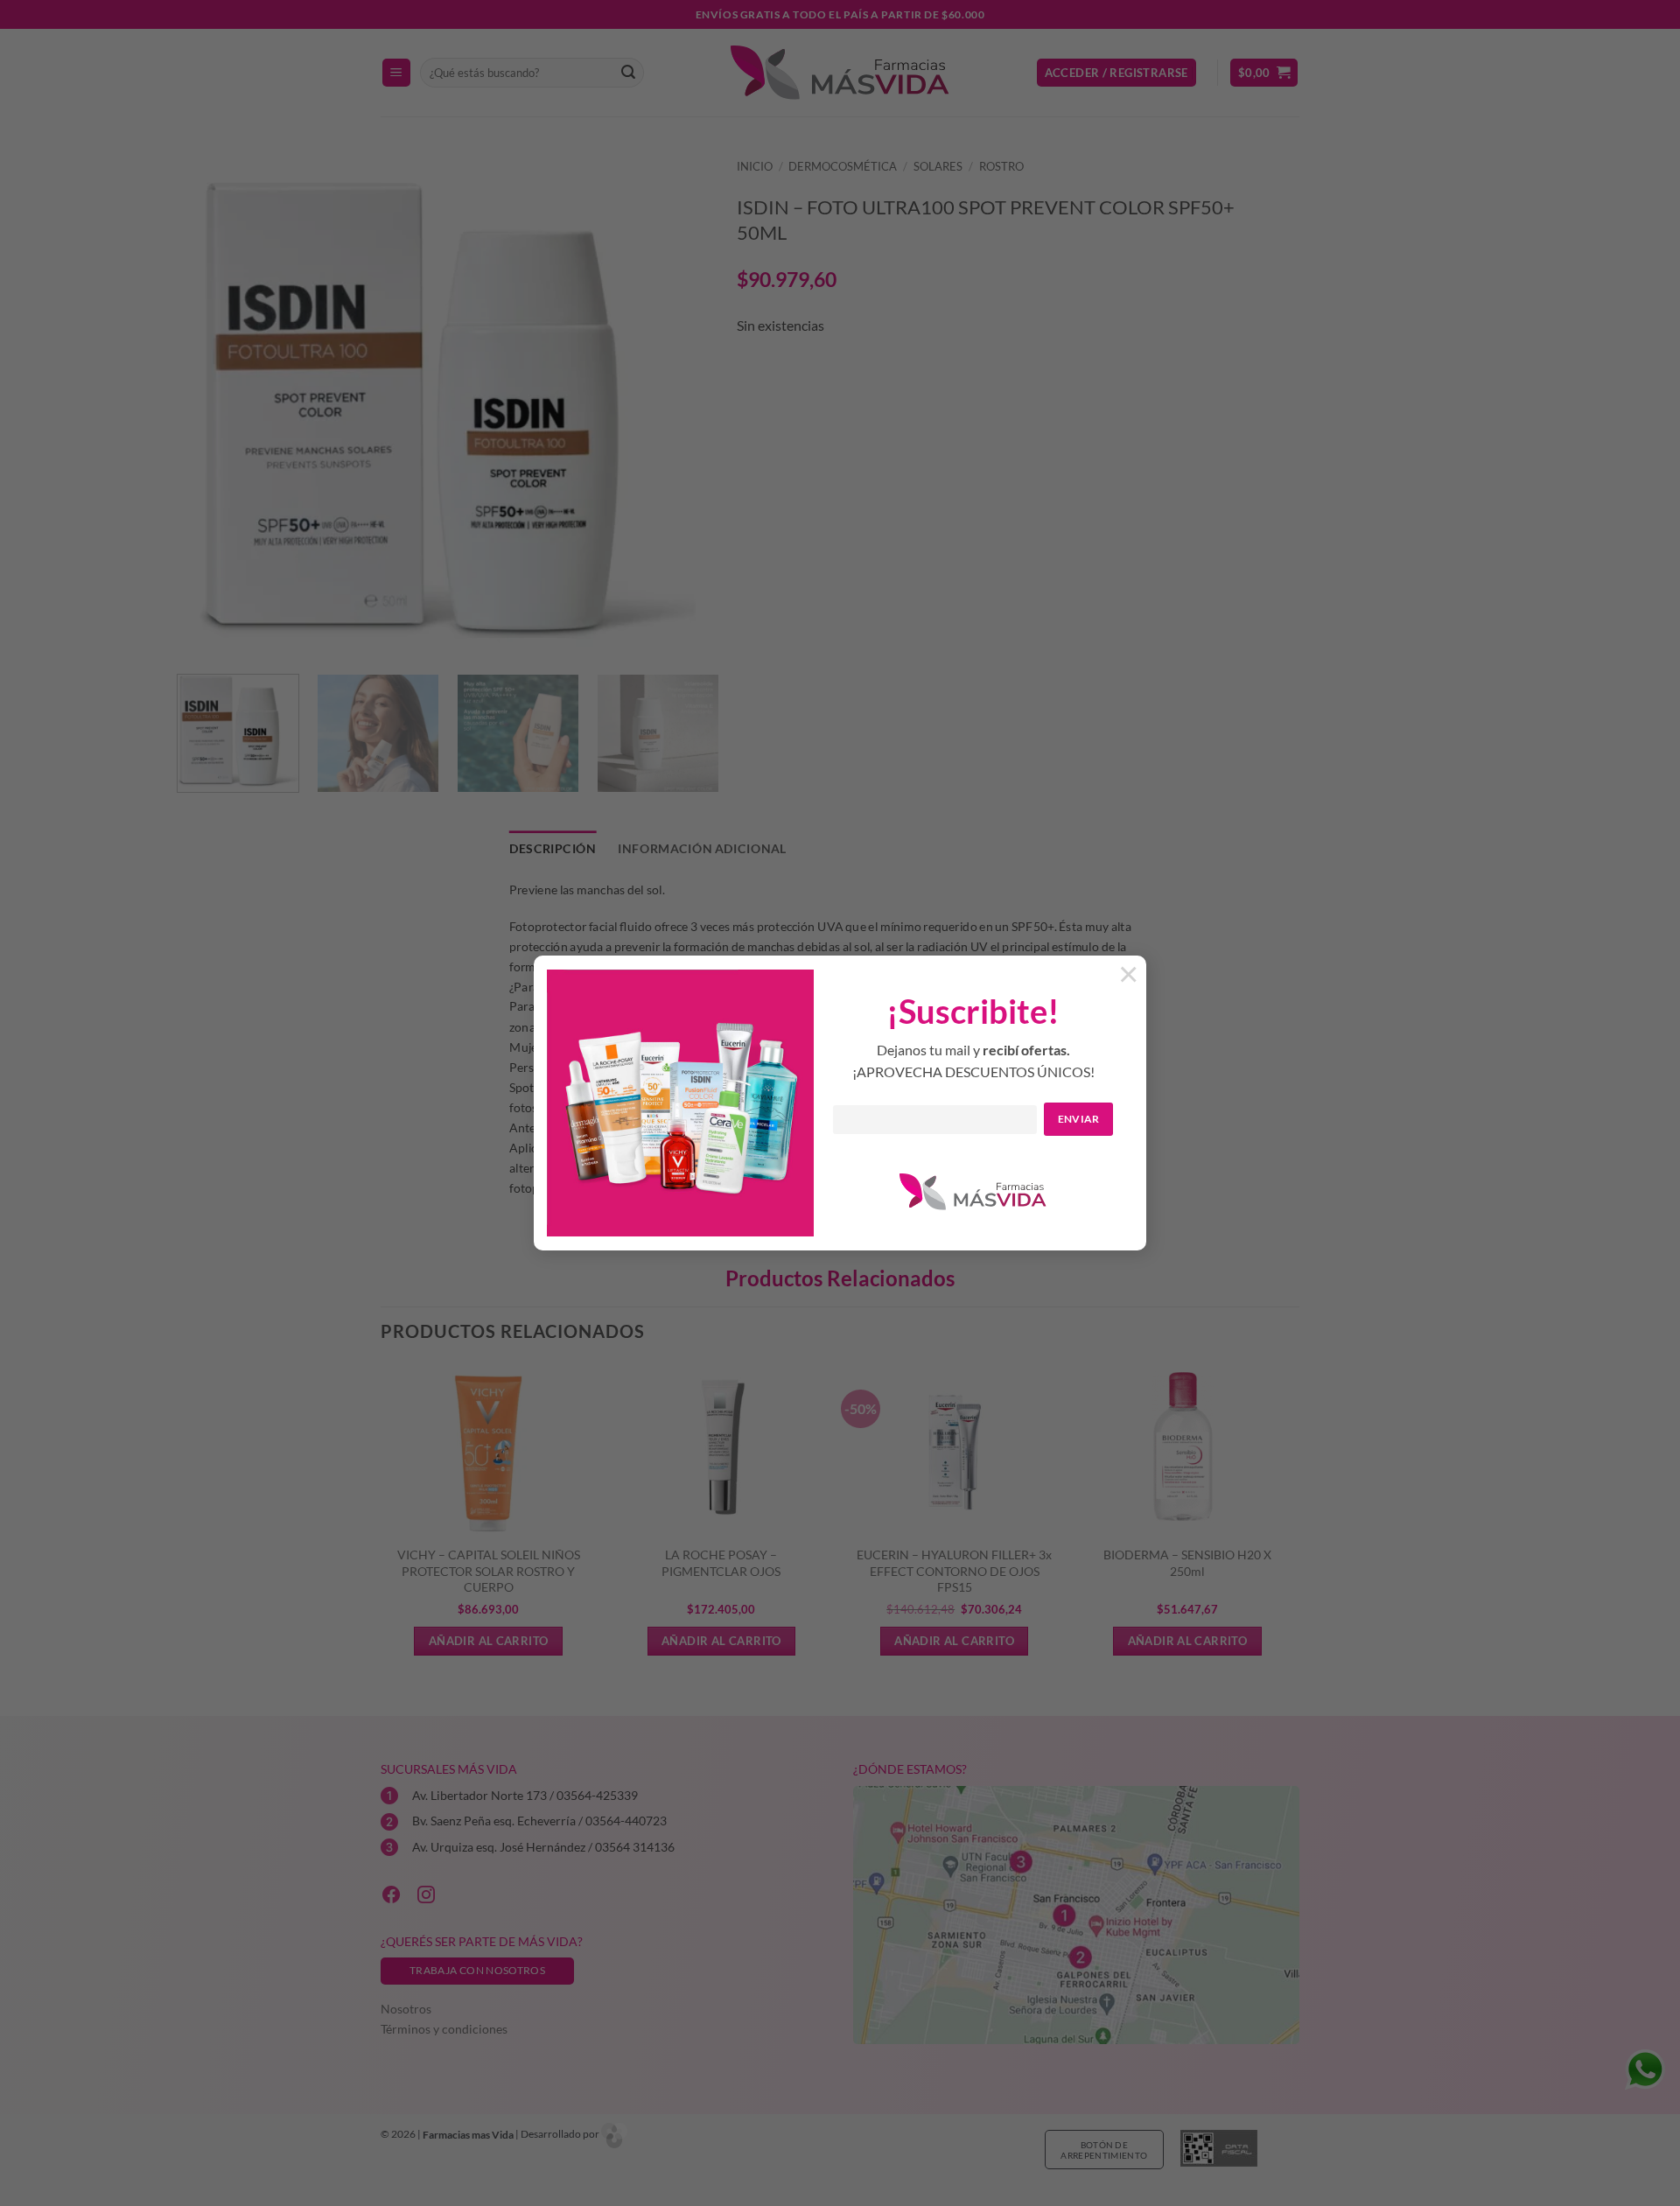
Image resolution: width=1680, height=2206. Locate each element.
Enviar (1079, 1119)
